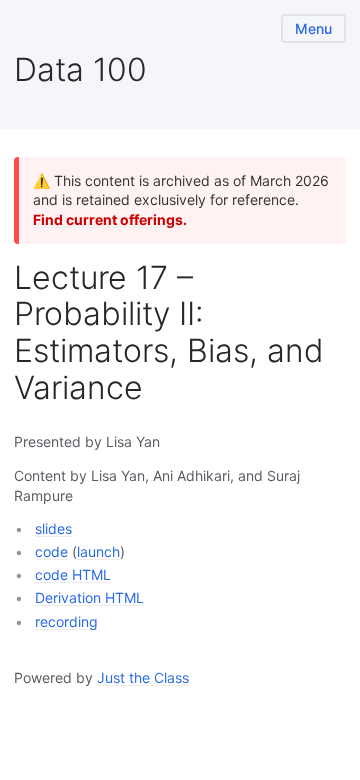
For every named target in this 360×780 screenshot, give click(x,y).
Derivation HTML (89, 597)
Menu (313, 28)
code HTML (73, 574)
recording (66, 621)
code (51, 551)
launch (98, 551)
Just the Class (143, 677)
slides (53, 528)
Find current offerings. (110, 219)
